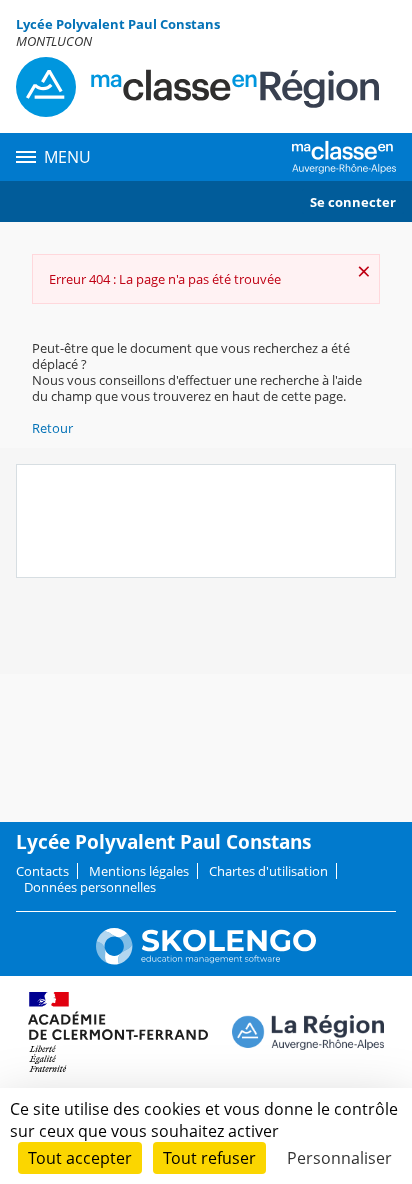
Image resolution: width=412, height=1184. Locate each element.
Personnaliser (339, 1158)
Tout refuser (209, 1158)
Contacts (42, 871)
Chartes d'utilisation (268, 871)
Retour (52, 428)
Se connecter (353, 202)
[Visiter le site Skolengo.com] (206, 960)
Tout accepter (80, 1158)
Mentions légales (139, 871)
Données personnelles (90, 887)
